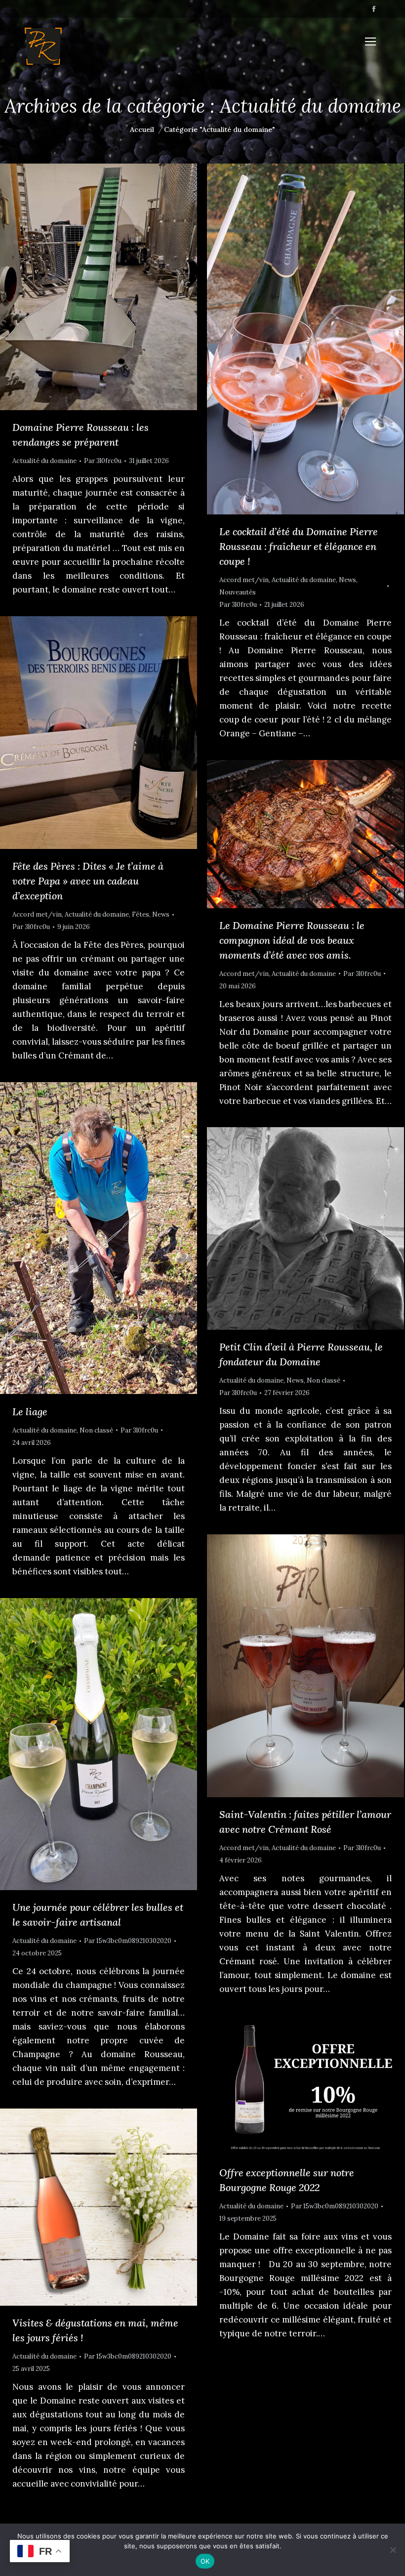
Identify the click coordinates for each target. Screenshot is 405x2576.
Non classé (96, 1430)
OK (205, 2561)
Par (103, 461)
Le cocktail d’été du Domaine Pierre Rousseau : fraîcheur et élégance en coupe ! (299, 546)
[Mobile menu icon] (370, 42)
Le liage (30, 1412)
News (347, 580)
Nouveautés (238, 592)
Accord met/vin (244, 580)
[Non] (393, 2550)
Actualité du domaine (44, 461)
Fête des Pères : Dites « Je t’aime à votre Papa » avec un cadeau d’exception (88, 881)
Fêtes (141, 914)
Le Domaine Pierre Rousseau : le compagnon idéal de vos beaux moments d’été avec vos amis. (292, 940)
